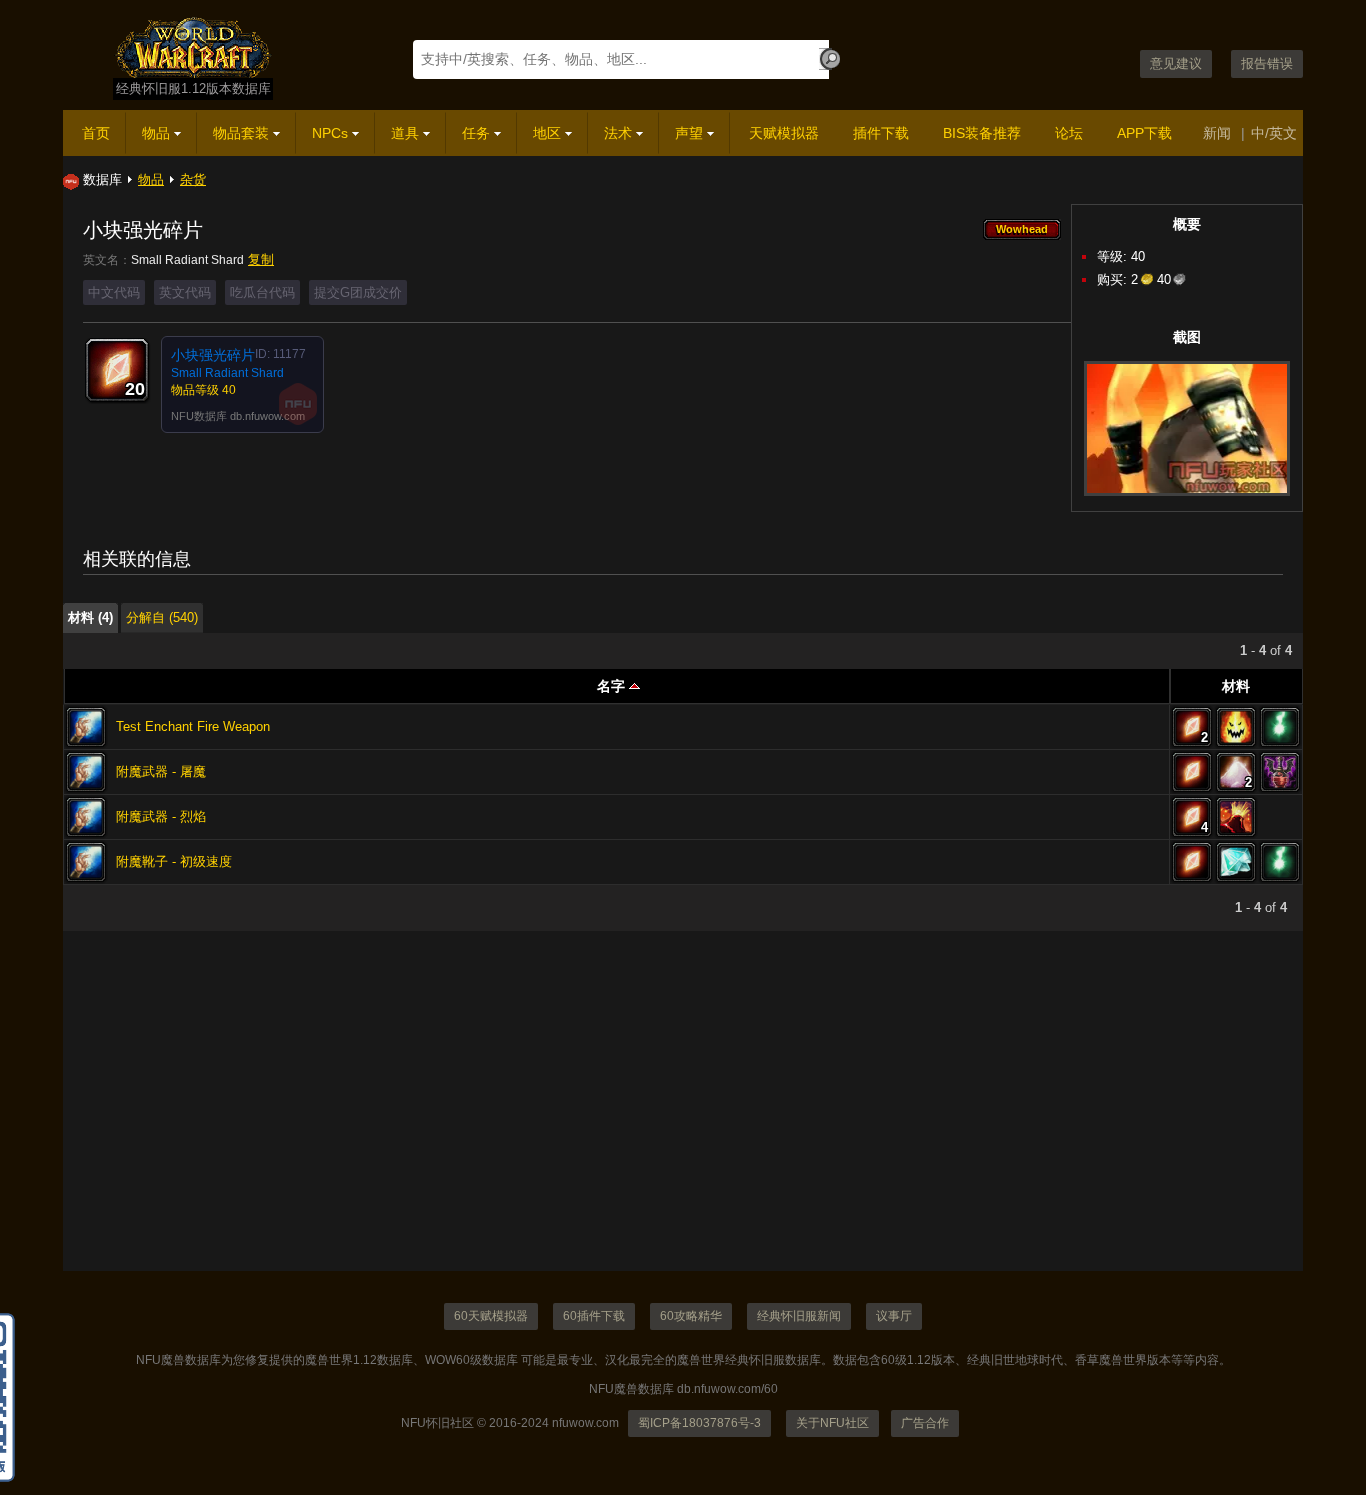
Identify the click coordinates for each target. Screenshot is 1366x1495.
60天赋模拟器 (491, 1316)
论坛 (1069, 133)
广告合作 (925, 1423)
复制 (261, 259)
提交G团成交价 (358, 292)
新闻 (1217, 133)
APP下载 (1144, 133)
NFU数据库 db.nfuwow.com (238, 416)
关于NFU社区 (832, 1423)
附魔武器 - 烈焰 (161, 816)
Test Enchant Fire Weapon (193, 726)
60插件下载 (594, 1316)
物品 (151, 179)
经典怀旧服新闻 (799, 1316)
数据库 (102, 179)
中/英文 (1274, 133)
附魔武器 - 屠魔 (161, 771)
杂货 (193, 179)
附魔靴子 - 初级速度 (174, 861)
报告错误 (1267, 63)
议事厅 (894, 1316)
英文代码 (185, 292)
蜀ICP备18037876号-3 (699, 1423)
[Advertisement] (663, 1131)
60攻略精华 (691, 1316)
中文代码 (114, 292)
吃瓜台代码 (262, 292)
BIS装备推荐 (982, 133)
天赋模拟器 (784, 133)
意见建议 (1176, 63)
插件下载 (881, 133)
